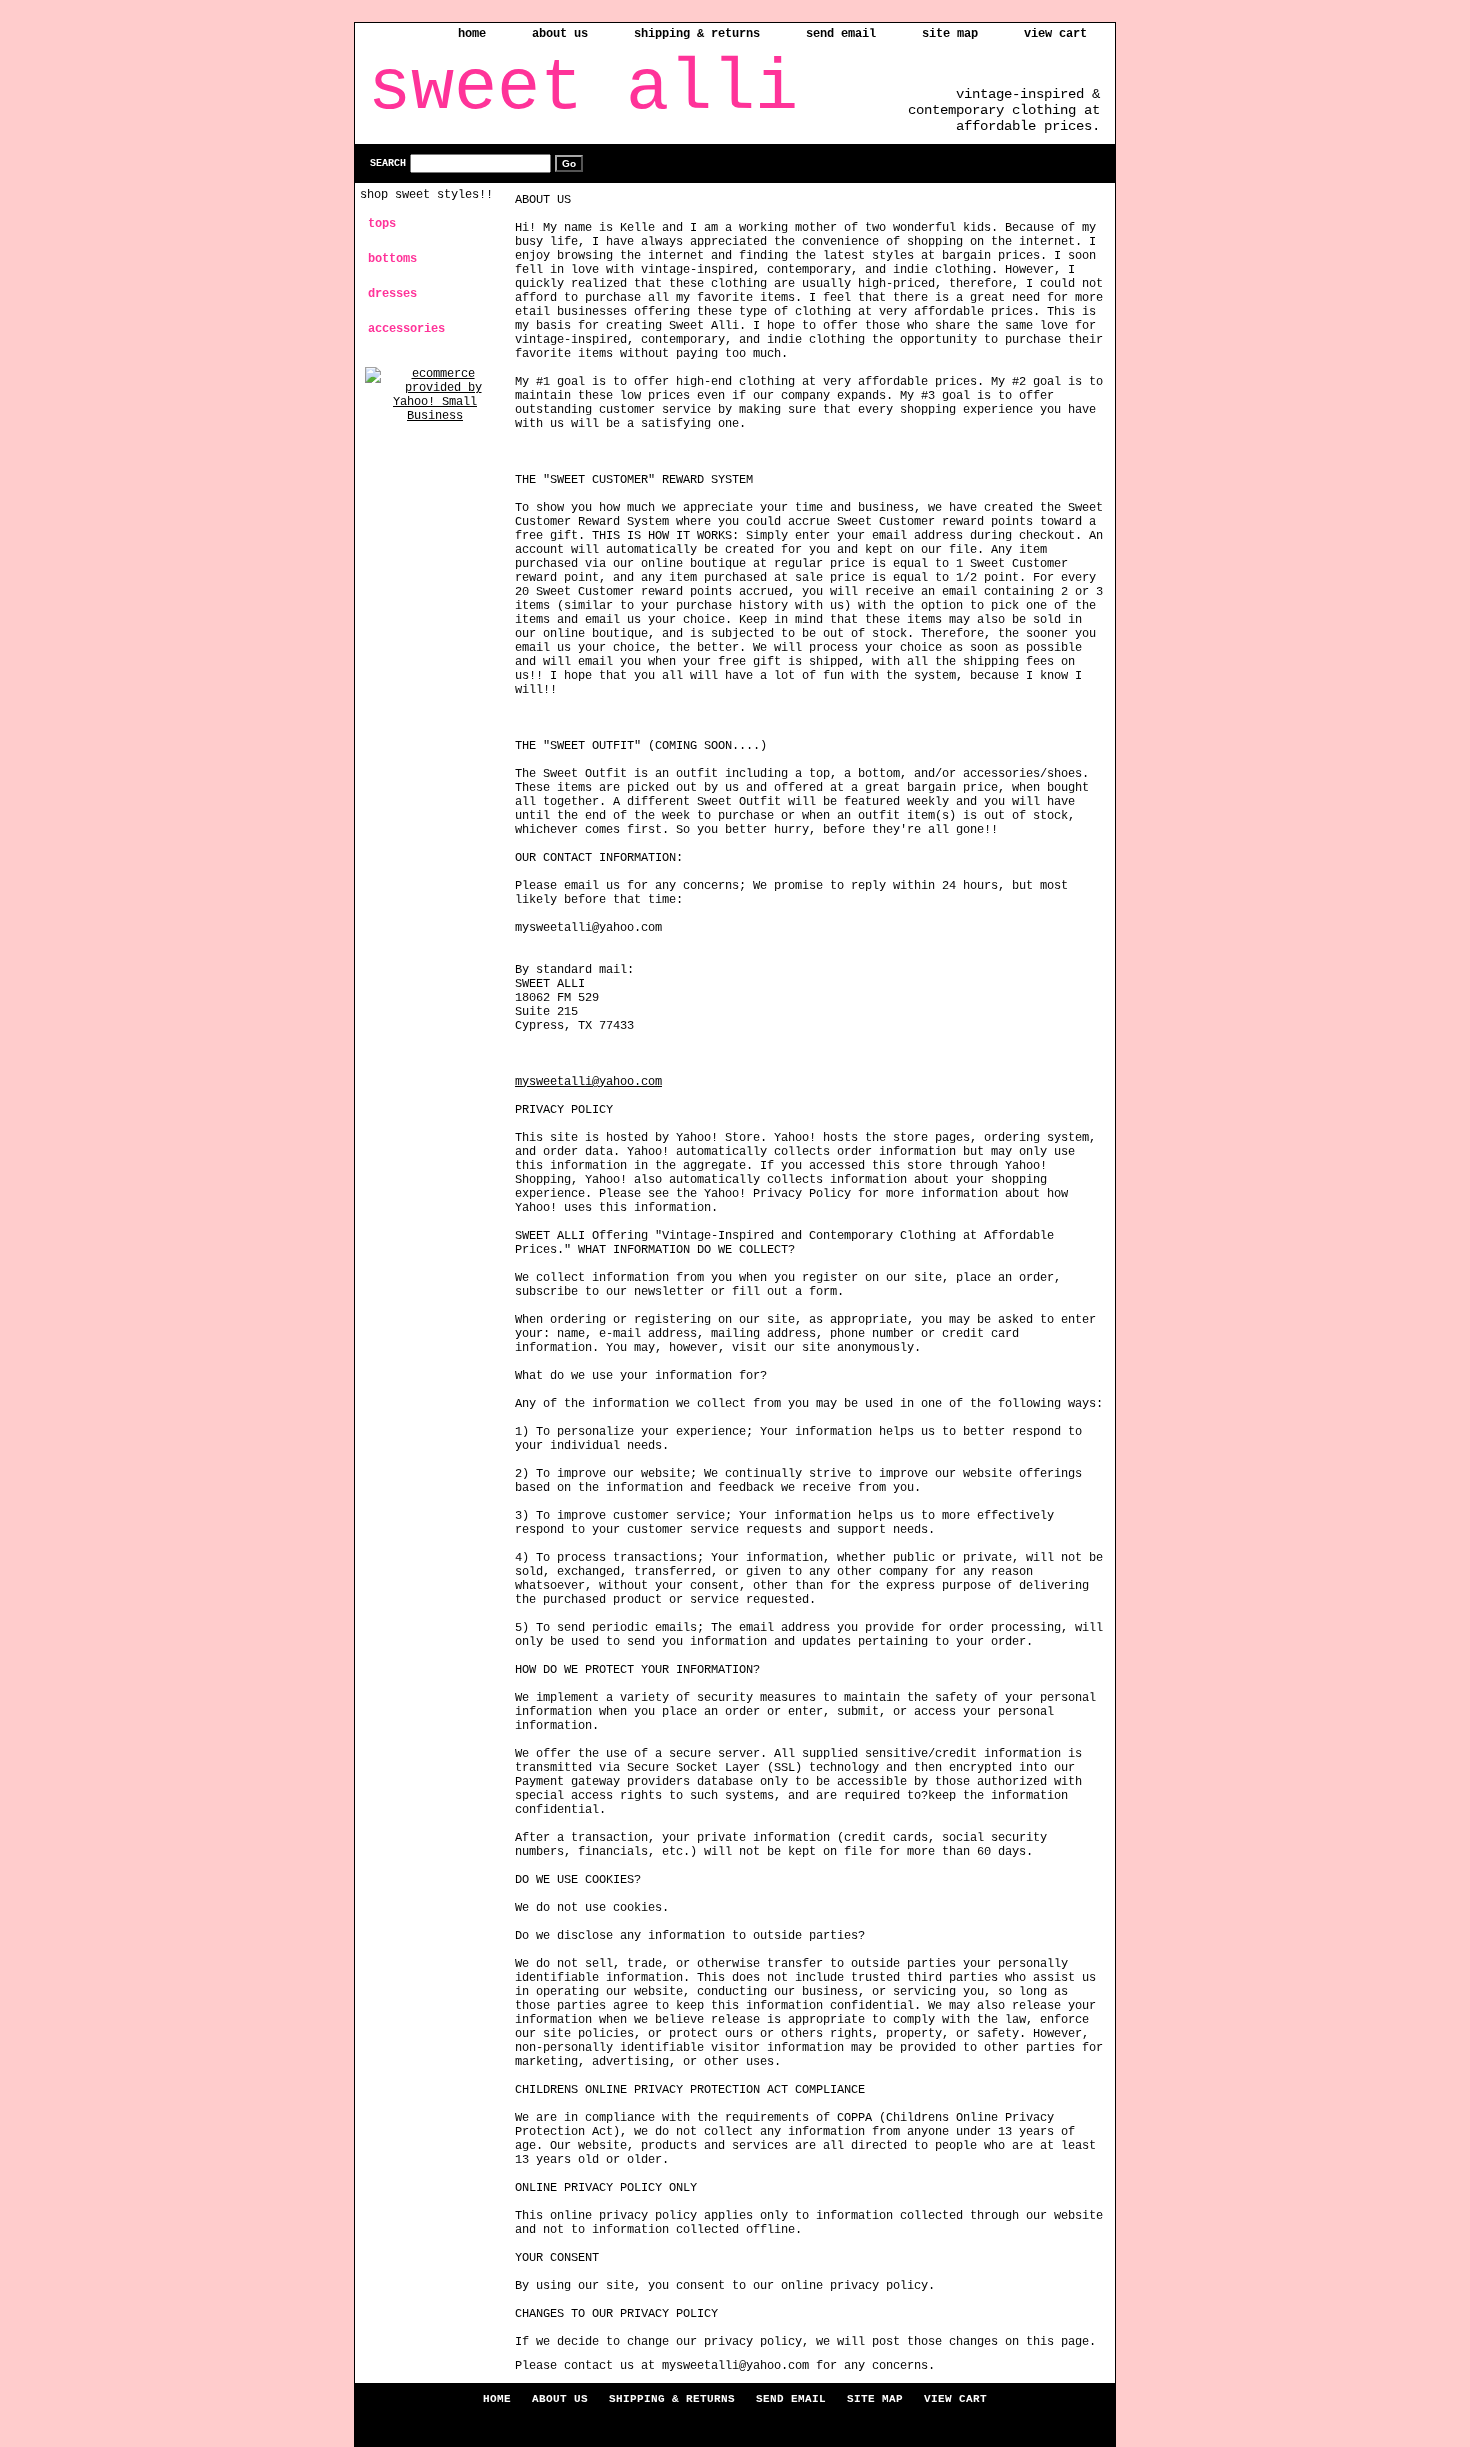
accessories (406, 329)
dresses (392, 294)
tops (382, 224)
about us (560, 34)
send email (841, 34)
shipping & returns (697, 34)
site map (950, 34)
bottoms (392, 259)
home (472, 34)
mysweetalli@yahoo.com (588, 1082)
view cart (1055, 34)
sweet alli (583, 89)
